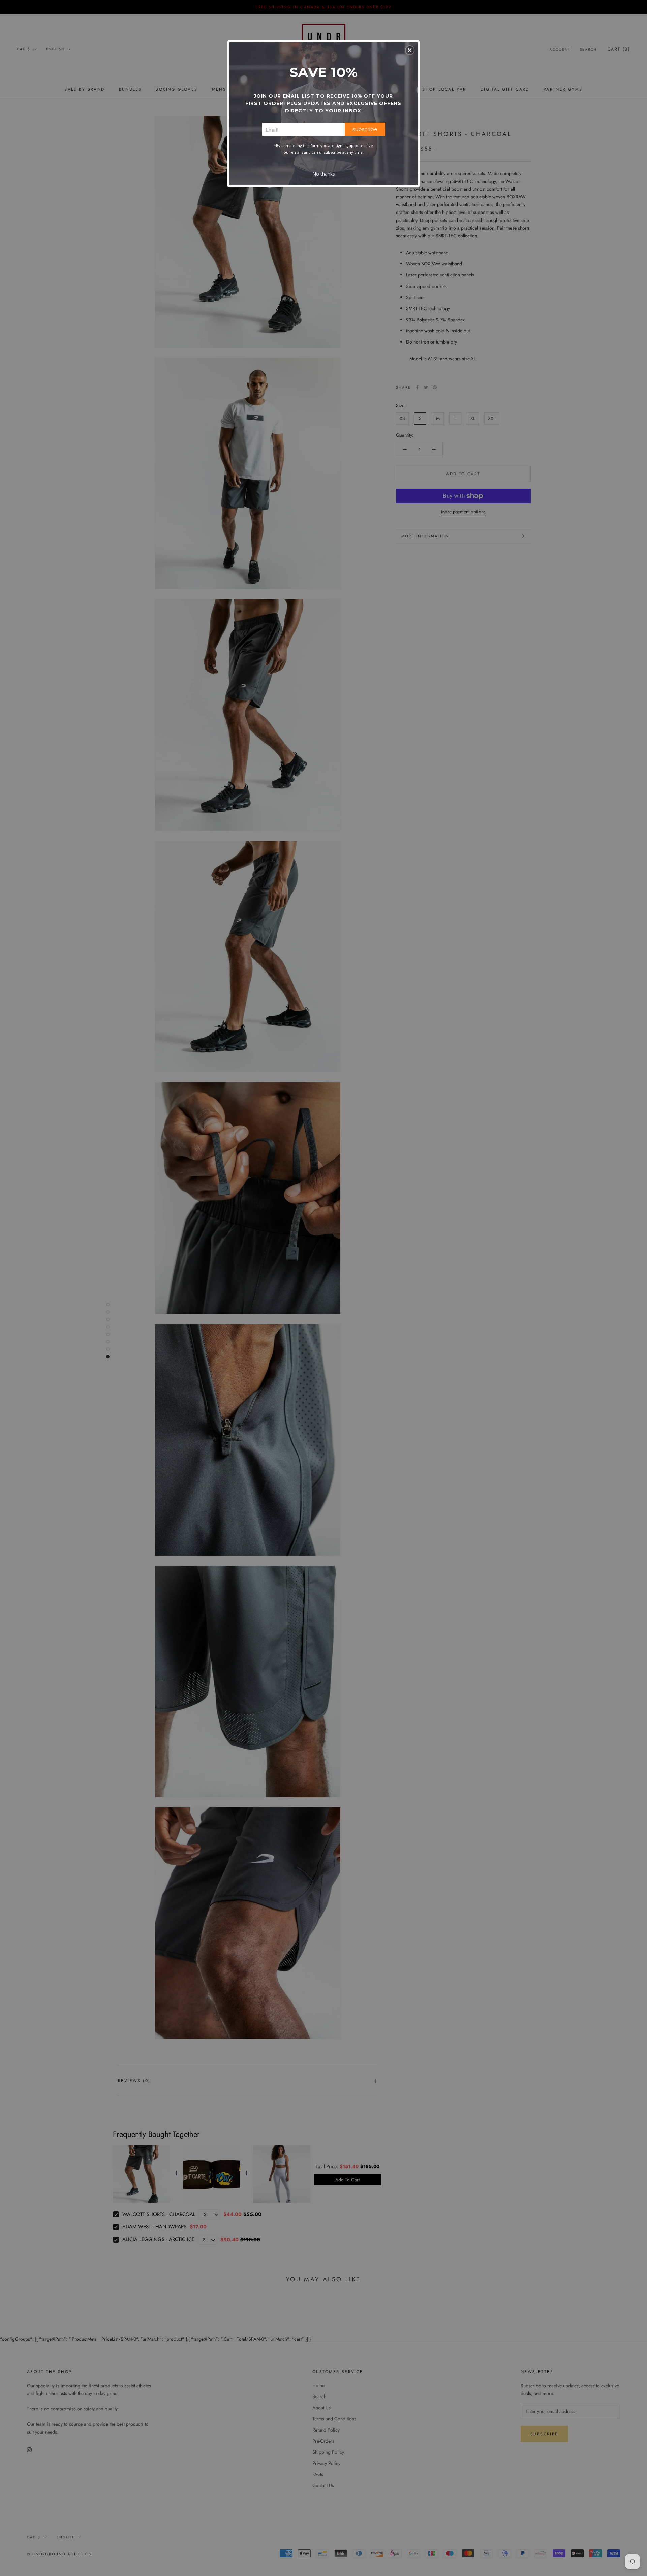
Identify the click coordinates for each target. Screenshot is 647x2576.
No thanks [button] (324, 174)
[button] (410, 50)
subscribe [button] (365, 129)
